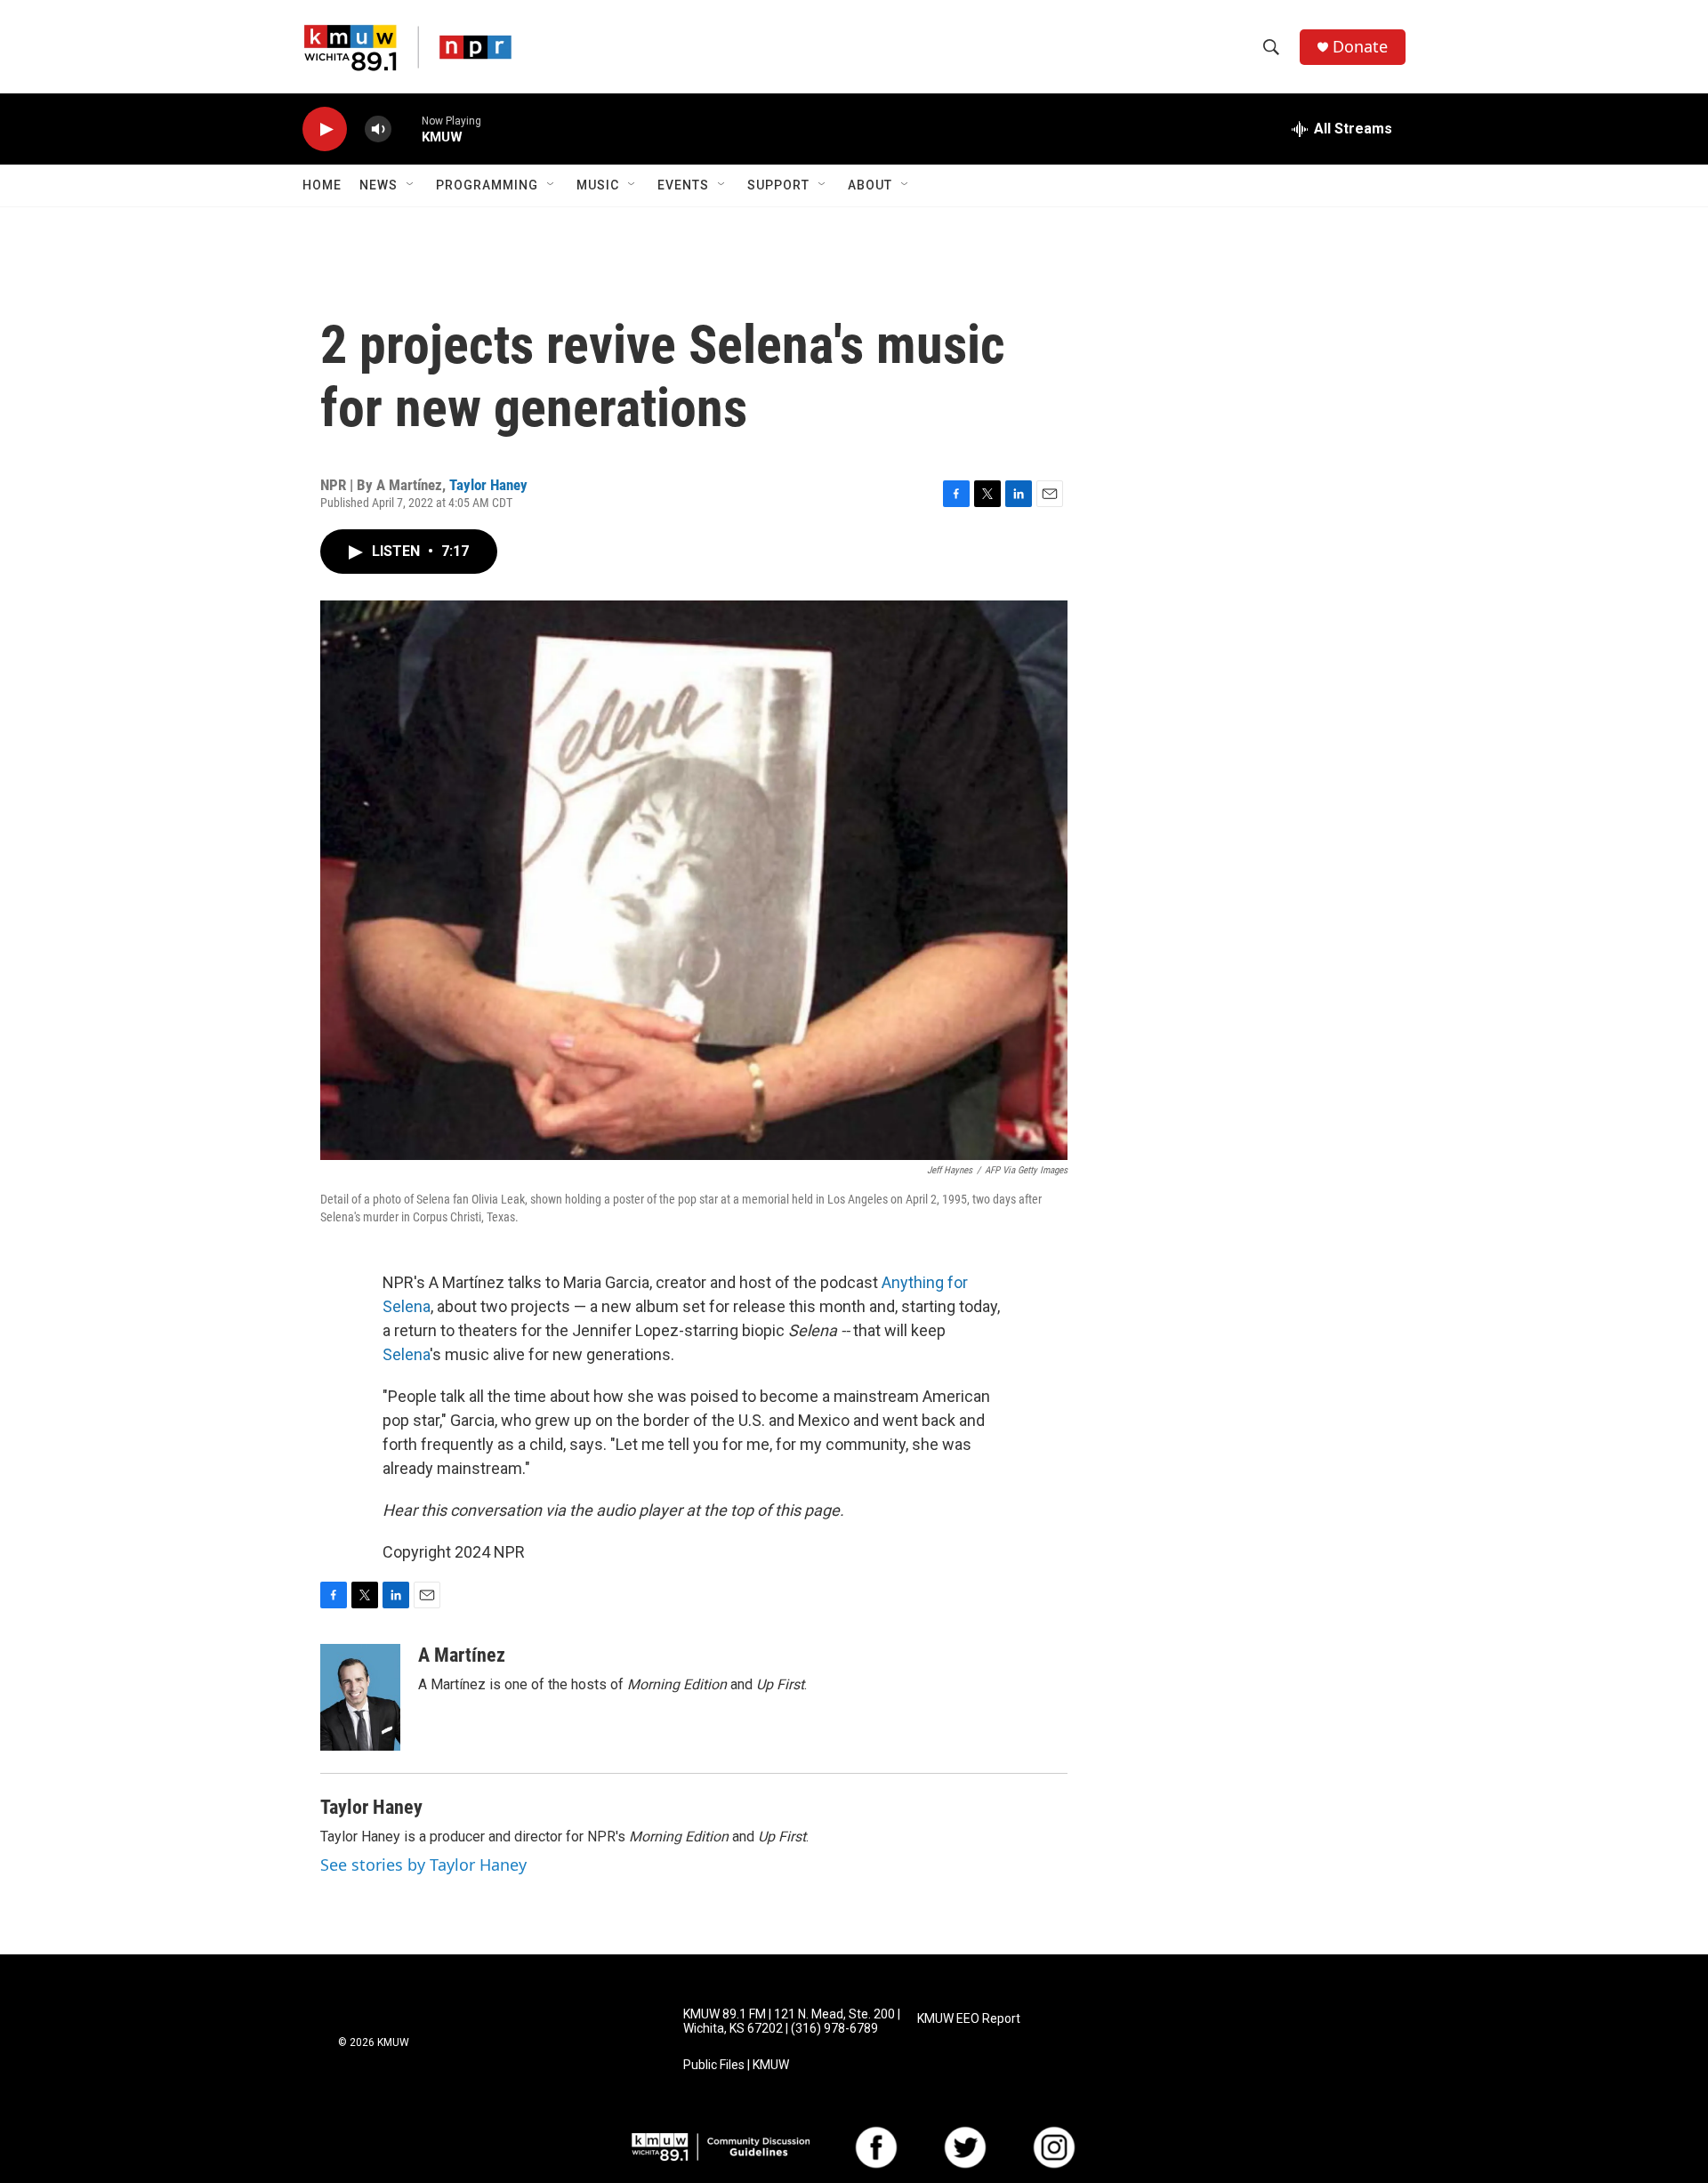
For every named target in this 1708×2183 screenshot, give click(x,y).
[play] (325, 129)
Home (322, 185)
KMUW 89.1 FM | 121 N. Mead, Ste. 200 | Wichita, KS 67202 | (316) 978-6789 (792, 2022)
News (379, 185)
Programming (487, 185)
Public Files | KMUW (736, 2065)
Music (598, 185)
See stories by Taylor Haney (423, 1865)
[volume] (378, 129)
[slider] (407, 129)
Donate (1360, 47)
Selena (406, 1354)
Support (778, 185)
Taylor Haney (488, 485)
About (870, 185)
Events (683, 185)
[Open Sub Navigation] (411, 185)
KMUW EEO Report (969, 2019)
